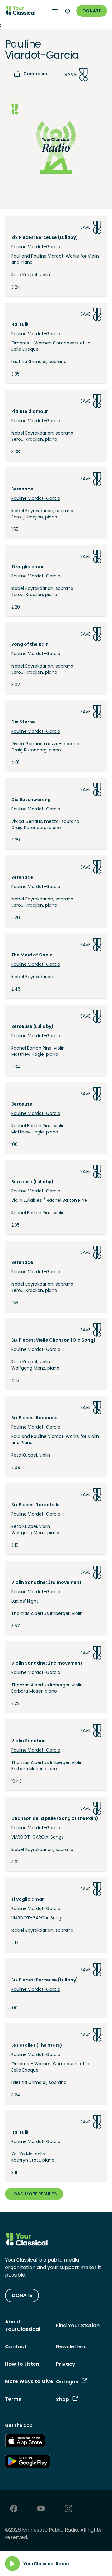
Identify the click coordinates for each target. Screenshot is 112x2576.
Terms (13, 2399)
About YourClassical (23, 2325)
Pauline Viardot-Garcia (36, 247)
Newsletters (71, 2347)
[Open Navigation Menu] (55, 11)
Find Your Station (78, 2325)
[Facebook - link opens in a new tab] (14, 2509)
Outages (67, 2382)
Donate (92, 11)
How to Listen (22, 2364)
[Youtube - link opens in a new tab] (41, 2509)
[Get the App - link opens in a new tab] (25, 2442)
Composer (35, 74)
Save (71, 74)
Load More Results (34, 2194)
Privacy (66, 2364)
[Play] (12, 2564)
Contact (16, 2347)
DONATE (22, 2295)
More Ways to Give (29, 2381)
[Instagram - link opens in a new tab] (68, 2509)
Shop (63, 2399)
